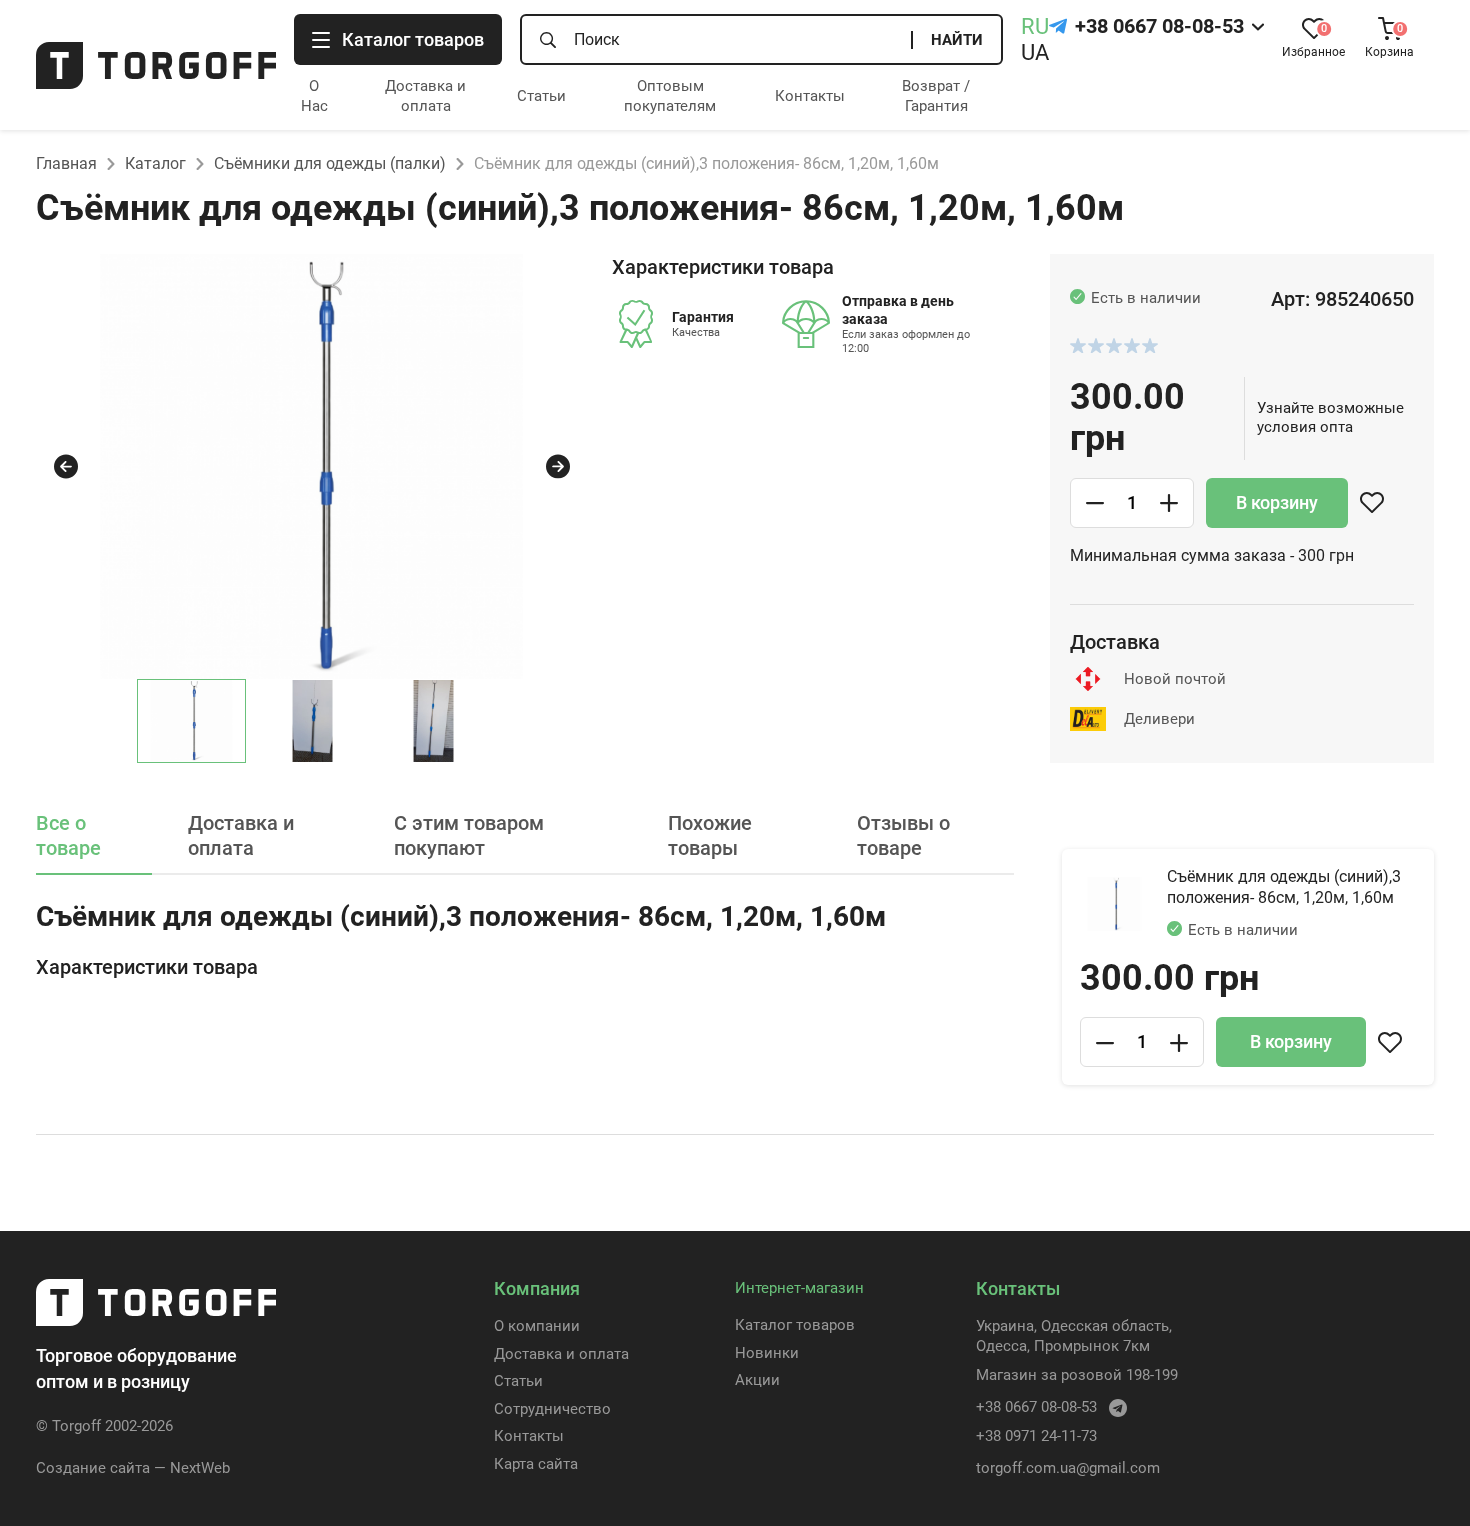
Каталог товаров (795, 1325)
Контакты (810, 96)
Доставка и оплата (425, 96)
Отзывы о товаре (903, 835)
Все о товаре (68, 835)
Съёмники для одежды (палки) (330, 163)
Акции (757, 1380)
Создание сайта (93, 1468)
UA (1035, 52)
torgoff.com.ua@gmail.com (1068, 1468)
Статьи (541, 96)
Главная (66, 163)
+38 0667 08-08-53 (1159, 26)
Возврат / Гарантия (936, 96)
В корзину (1277, 502)
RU (1035, 26)
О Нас (314, 96)
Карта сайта (536, 1464)
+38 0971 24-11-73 (1036, 1436)
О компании (537, 1326)
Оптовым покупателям (670, 96)
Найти (957, 40)
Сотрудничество (552, 1409)
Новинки (767, 1353)
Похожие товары (710, 835)
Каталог (155, 163)
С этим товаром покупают (469, 835)
